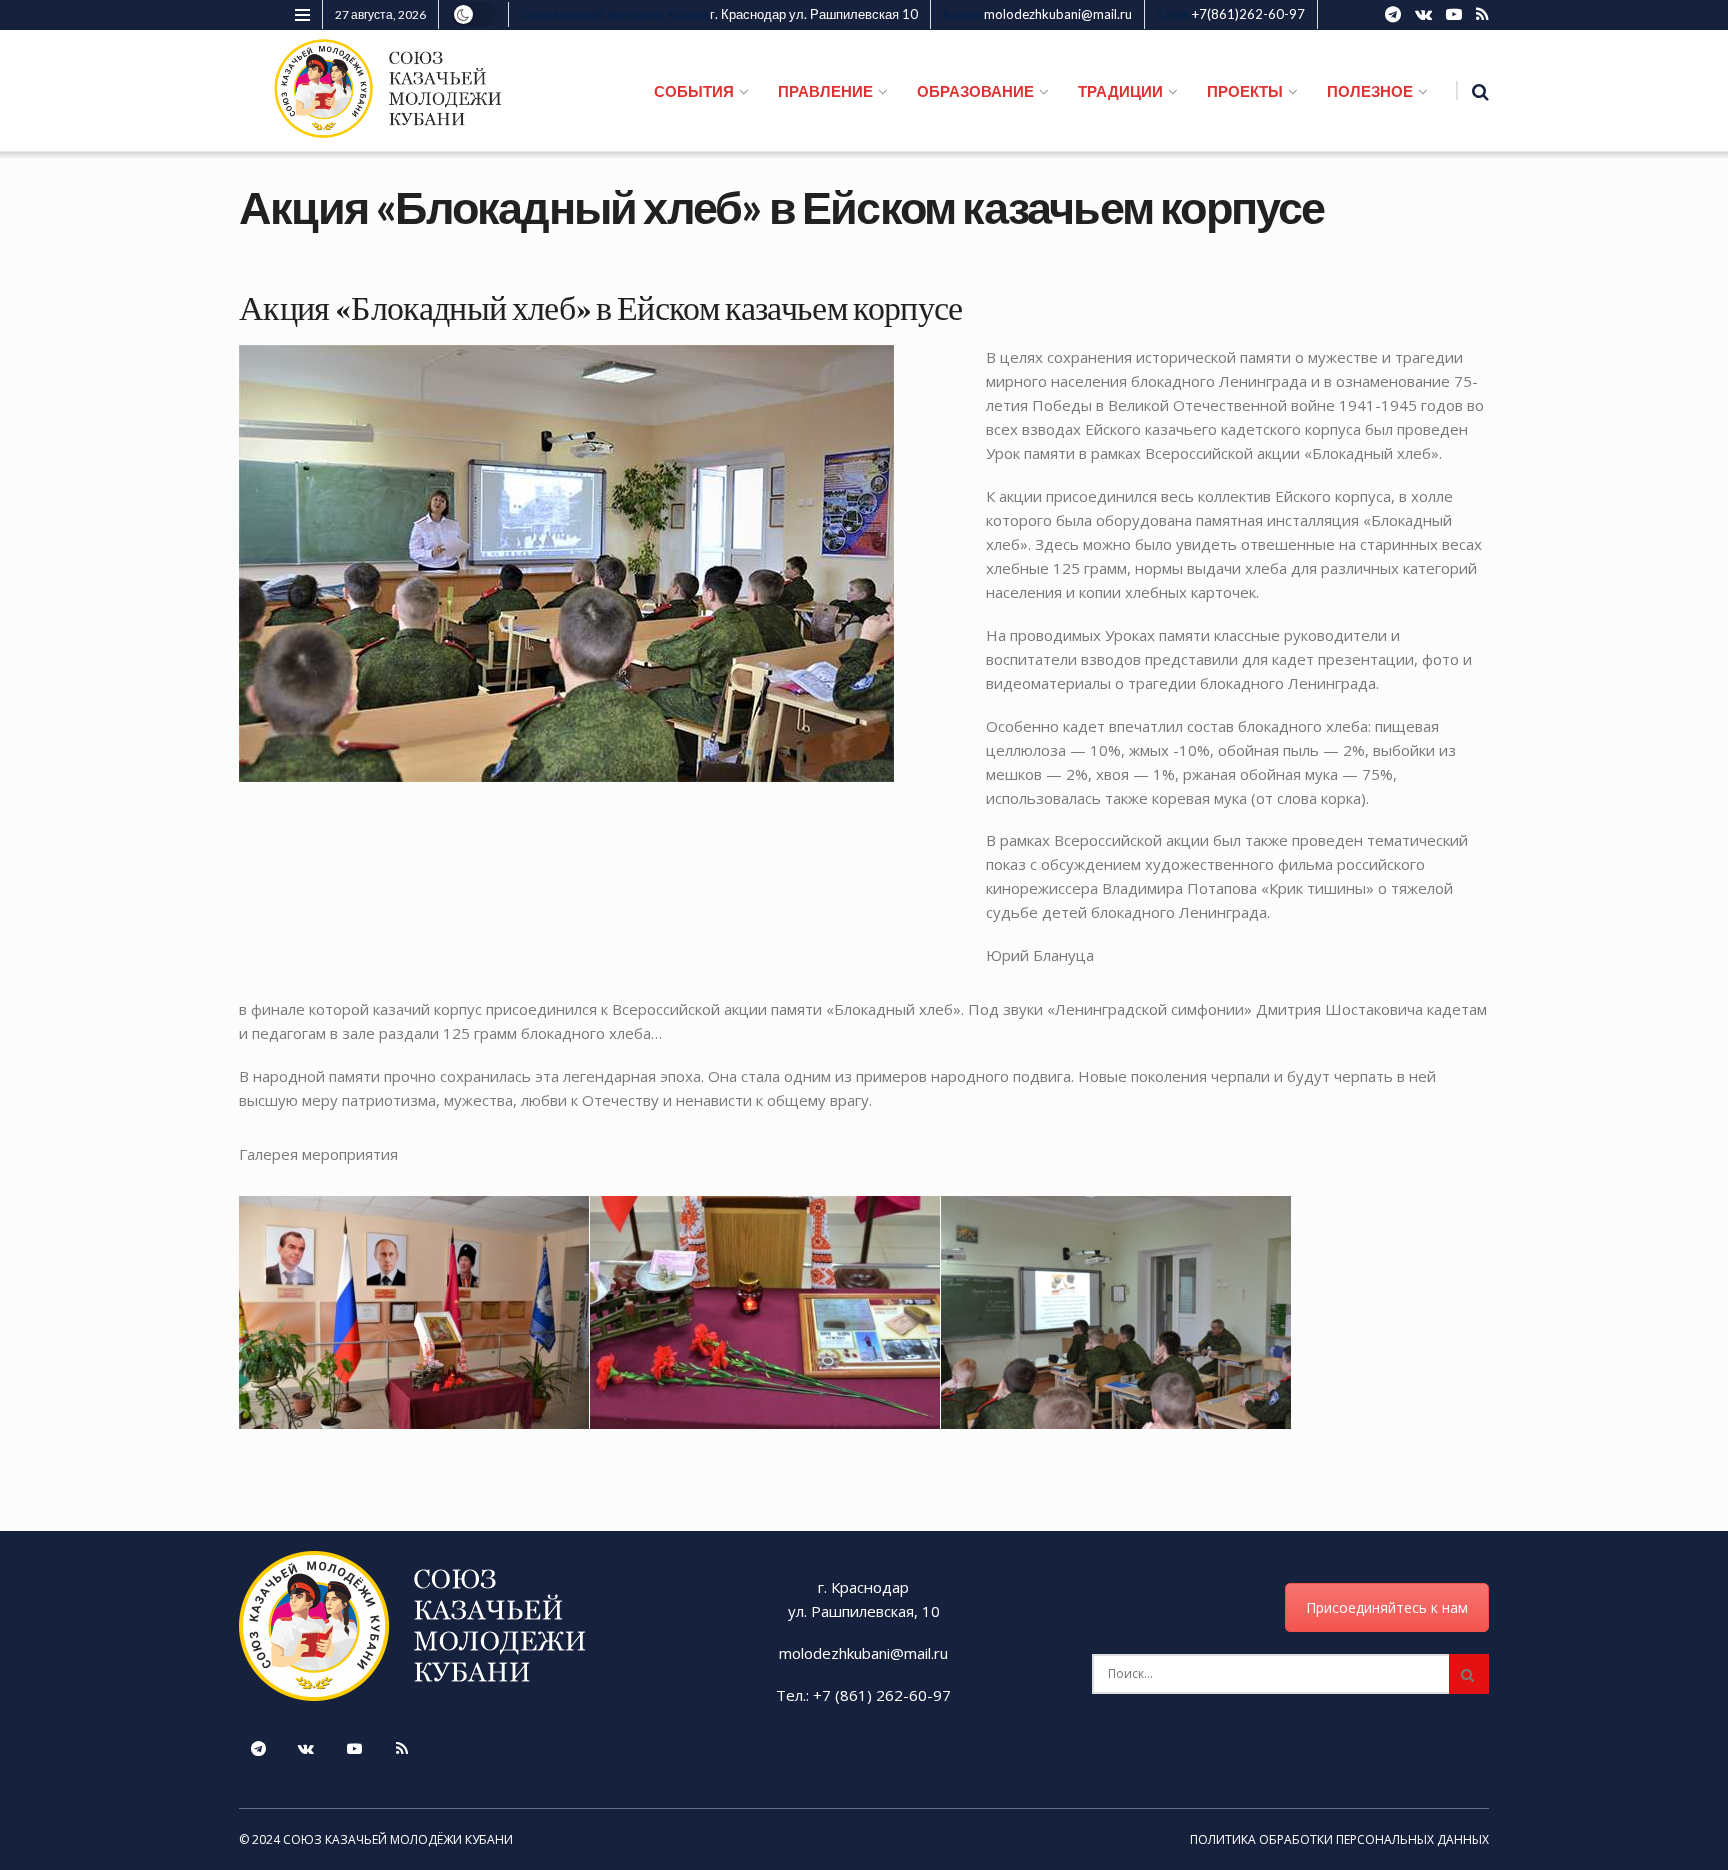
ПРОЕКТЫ (1245, 91)
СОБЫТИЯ (694, 91)
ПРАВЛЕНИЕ (825, 91)
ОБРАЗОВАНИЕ (975, 91)
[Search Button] (1469, 1674)
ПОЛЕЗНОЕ (1370, 91)
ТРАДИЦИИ (1120, 91)
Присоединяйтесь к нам (1387, 1607)
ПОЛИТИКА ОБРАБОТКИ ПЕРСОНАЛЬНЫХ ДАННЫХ (1339, 1839)
